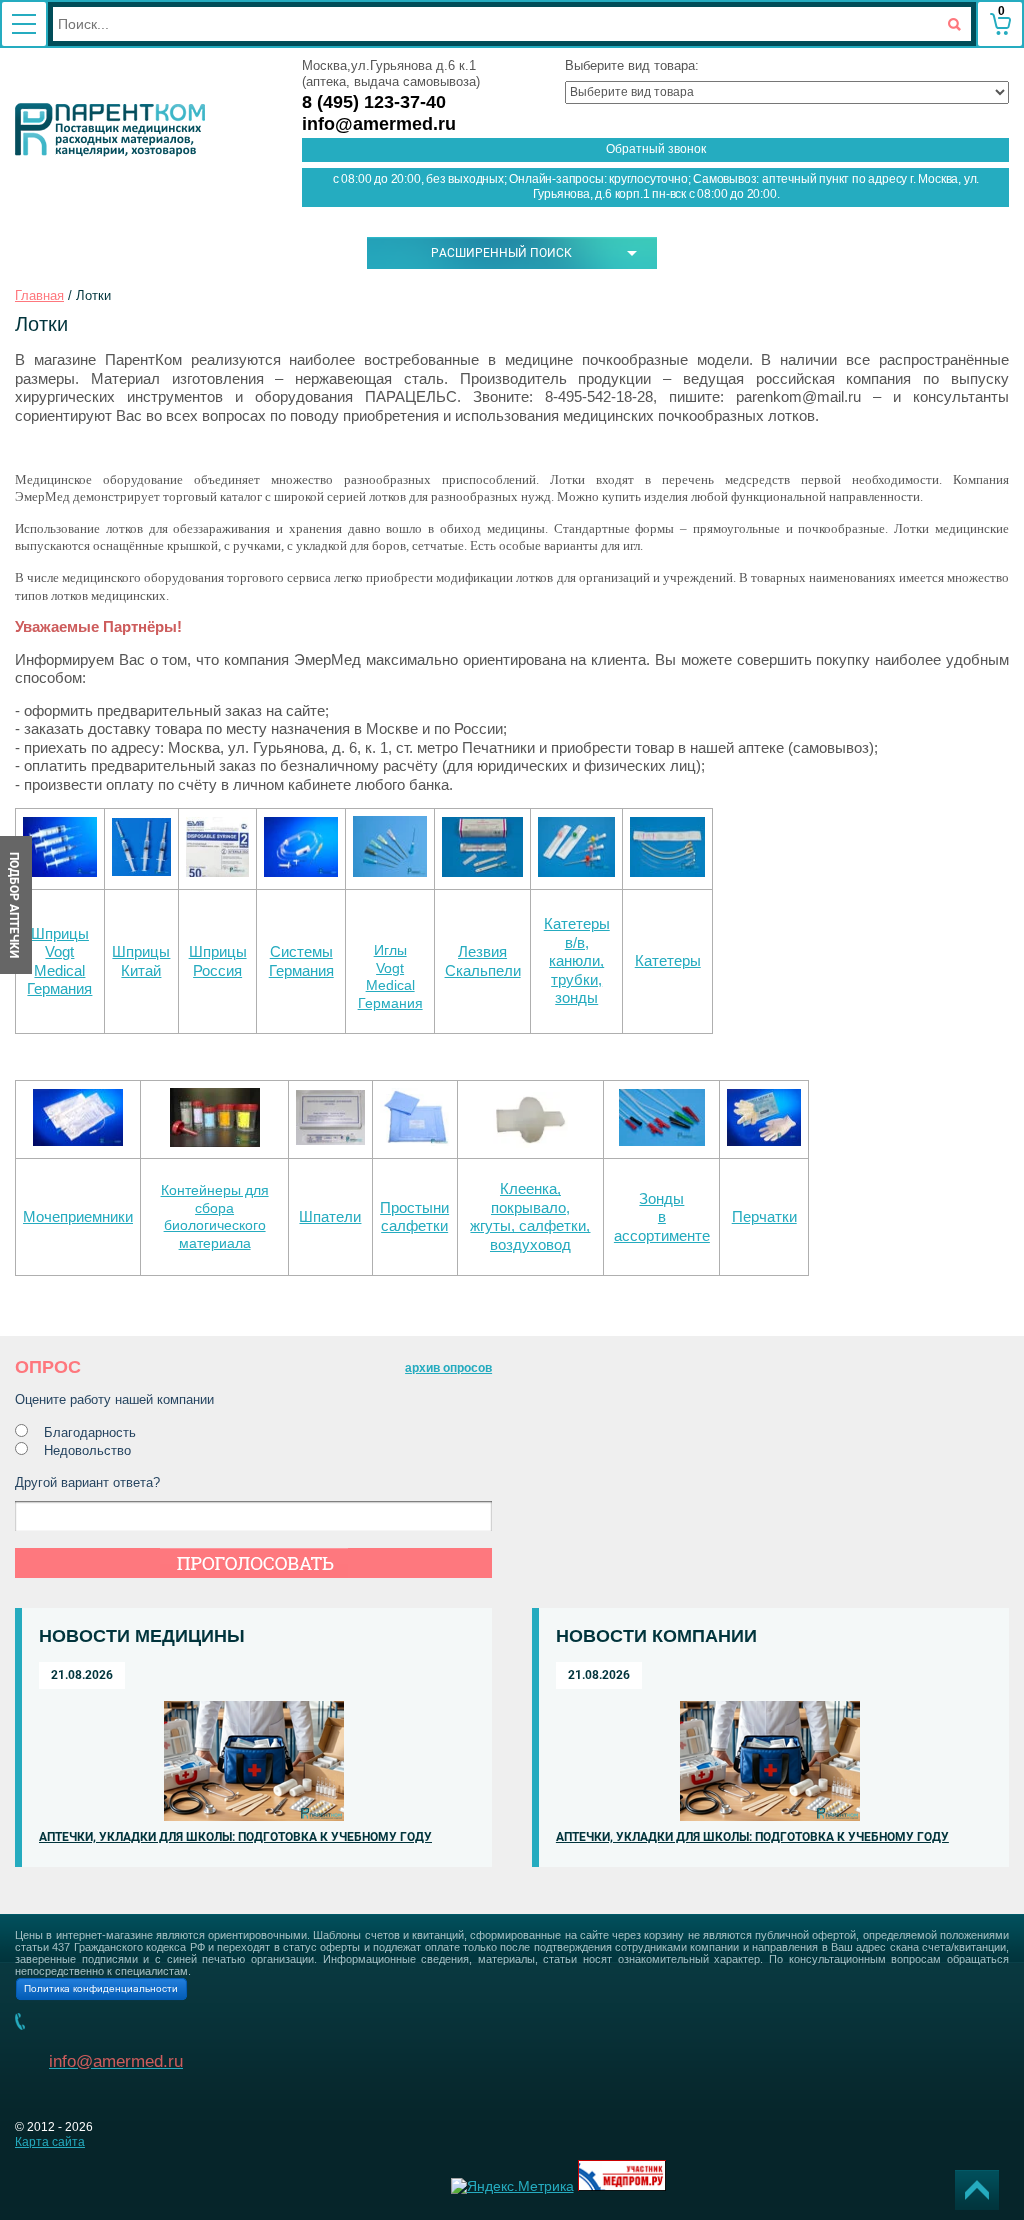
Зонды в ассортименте (662, 1217)
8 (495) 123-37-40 (374, 102)
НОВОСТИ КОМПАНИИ (656, 1636)
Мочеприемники (78, 1217)
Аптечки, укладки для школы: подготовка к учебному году (235, 1837)
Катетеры (668, 961)
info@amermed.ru (379, 124)
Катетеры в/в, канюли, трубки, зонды (577, 961)
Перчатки (764, 1217)
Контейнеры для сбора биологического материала (215, 1216)
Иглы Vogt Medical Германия (390, 976)
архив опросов (448, 1368)
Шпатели (330, 1217)
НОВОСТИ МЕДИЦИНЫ (142, 1636)
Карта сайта (50, 2142)
